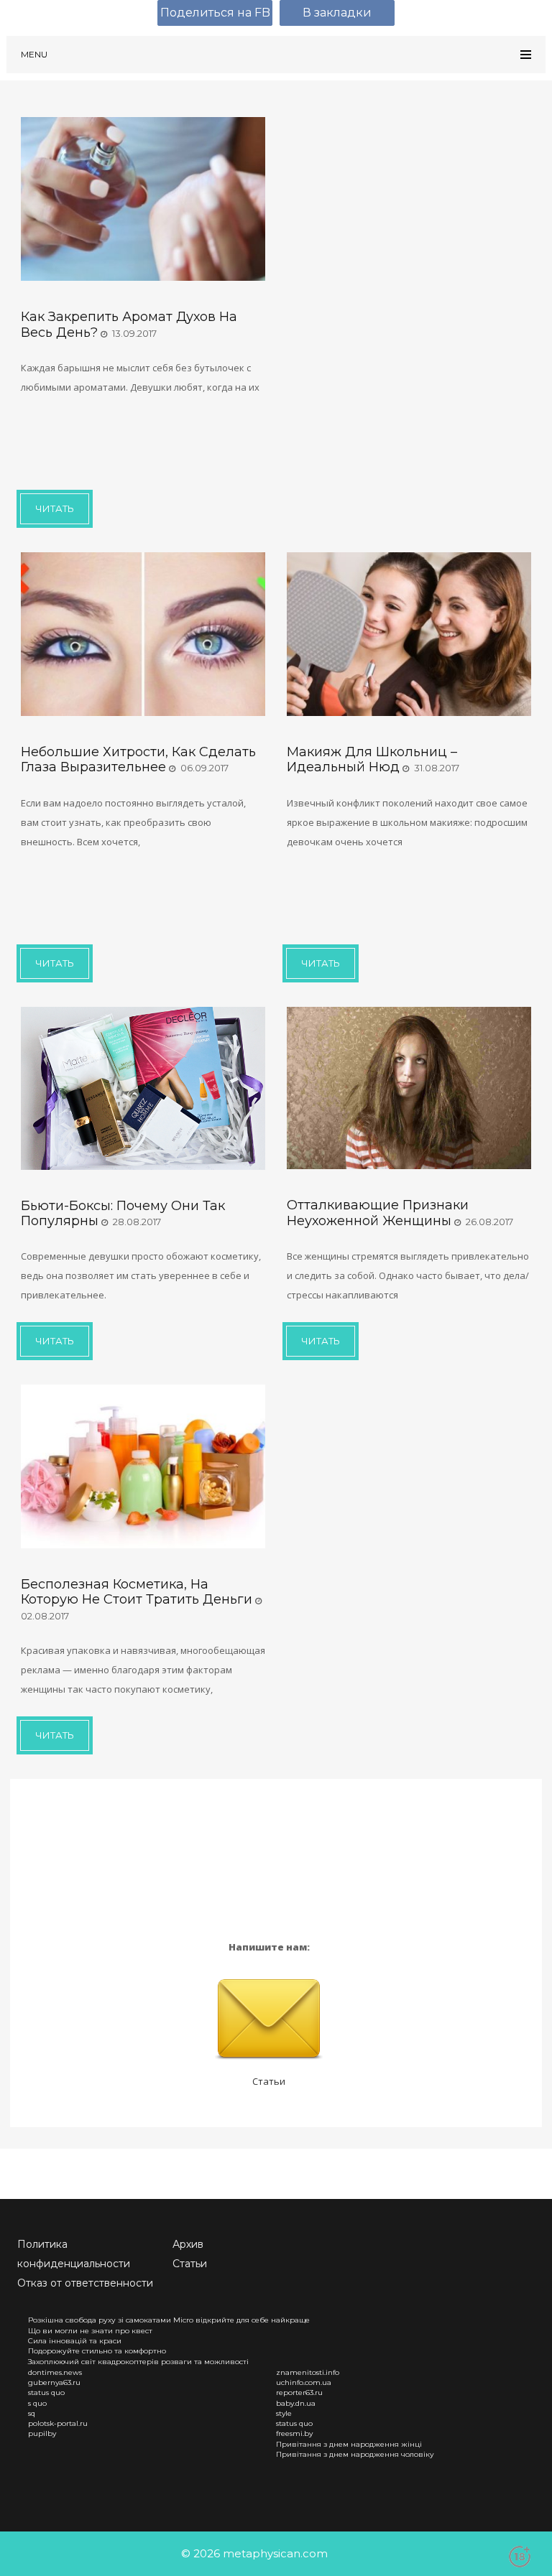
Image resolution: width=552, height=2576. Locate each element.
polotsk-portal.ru (58, 2423)
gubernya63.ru (54, 2382)
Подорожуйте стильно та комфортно (97, 2351)
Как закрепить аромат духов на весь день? (129, 324)
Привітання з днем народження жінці (349, 2444)
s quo (37, 2403)
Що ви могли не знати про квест (90, 2331)
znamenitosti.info (308, 2372)
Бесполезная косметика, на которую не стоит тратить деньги (137, 1592)
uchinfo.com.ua (304, 2382)
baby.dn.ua (296, 2403)
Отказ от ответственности (85, 2283)
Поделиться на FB (215, 13)
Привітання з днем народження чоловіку (355, 2454)
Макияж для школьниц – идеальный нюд (372, 759)
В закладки (337, 13)
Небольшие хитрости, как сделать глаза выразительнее (138, 759)
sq (32, 2413)
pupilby (42, 2433)
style (284, 2413)
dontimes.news (55, 2372)
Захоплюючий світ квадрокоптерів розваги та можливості (138, 2362)
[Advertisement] (136, 440)
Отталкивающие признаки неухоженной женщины (378, 1213)
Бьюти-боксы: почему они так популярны (123, 1213)
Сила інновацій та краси (75, 2341)
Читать (55, 508)
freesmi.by (294, 2433)
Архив (188, 2244)
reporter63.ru (299, 2393)
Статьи (269, 2081)
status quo (46, 2393)
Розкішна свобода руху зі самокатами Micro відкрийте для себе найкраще (169, 2320)
